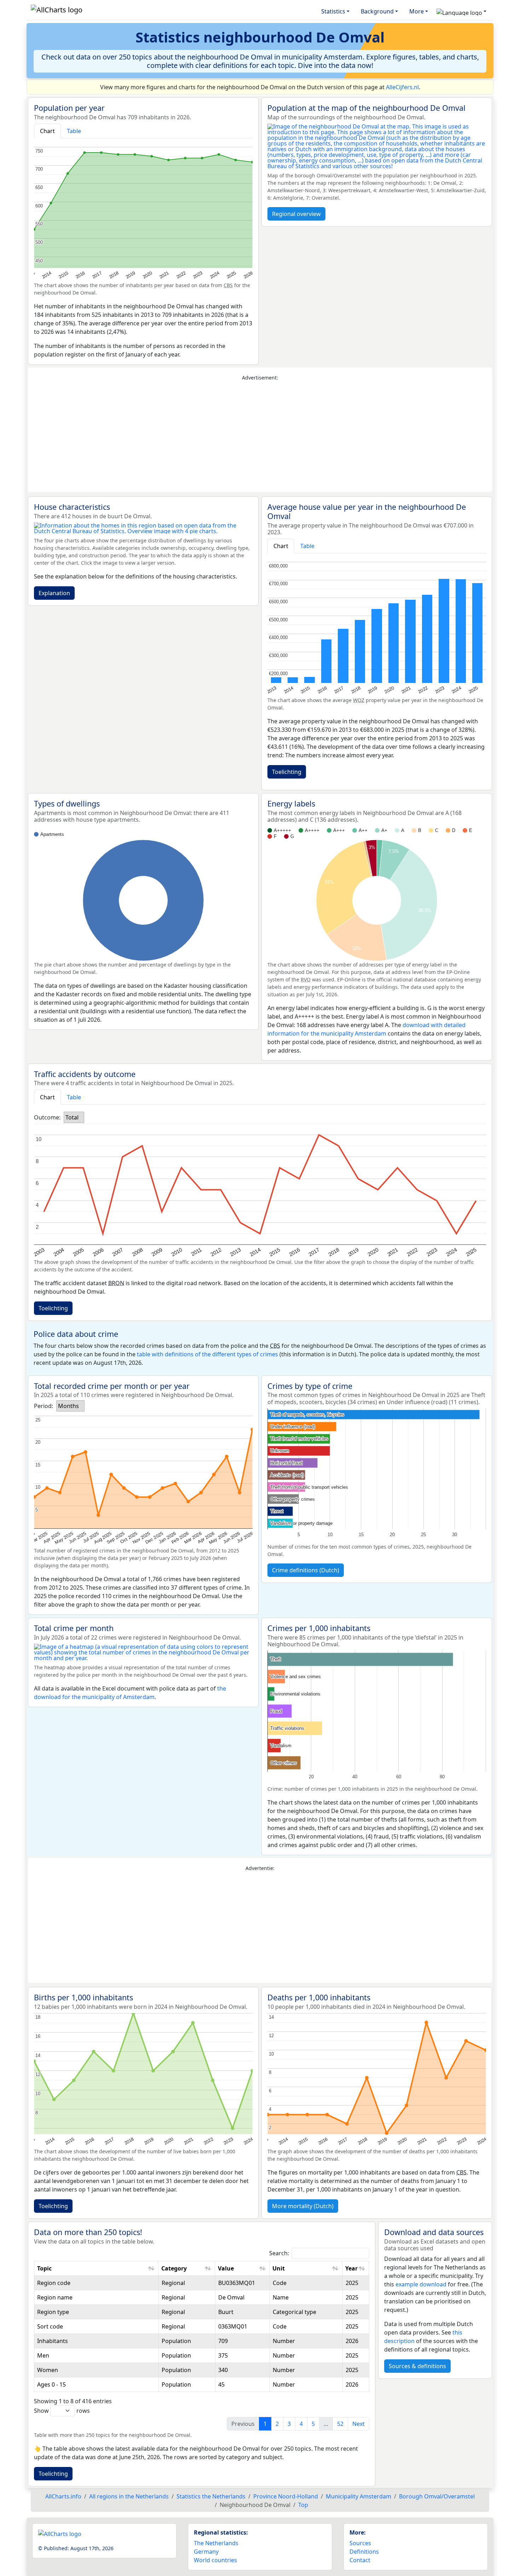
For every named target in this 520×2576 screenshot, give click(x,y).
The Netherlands (216, 2543)
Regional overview (296, 214)
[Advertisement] (260, 437)
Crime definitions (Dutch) (306, 1570)
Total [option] (72, 1117)
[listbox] (74, 1117)
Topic (44, 2268)
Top (303, 2505)
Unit (279, 2268)
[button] (461, 11)
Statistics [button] (333, 11)
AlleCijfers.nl (402, 87)
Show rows (62, 2411)
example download (421, 2284)
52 (340, 2424)
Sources (360, 2543)
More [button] (417, 11)
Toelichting (287, 772)
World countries (215, 2560)
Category (174, 2268)
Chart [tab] (47, 131)
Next (359, 2424)
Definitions (364, 2552)
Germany (206, 2552)
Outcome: (47, 1117)
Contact (360, 2560)
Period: (44, 1406)
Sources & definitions (417, 2366)
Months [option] (68, 1406)
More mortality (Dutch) (303, 2206)
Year (351, 2268)
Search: (279, 2253)
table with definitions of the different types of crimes (207, 1354)
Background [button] (377, 11)
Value (226, 2268)
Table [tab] (74, 131)
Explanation (54, 593)
